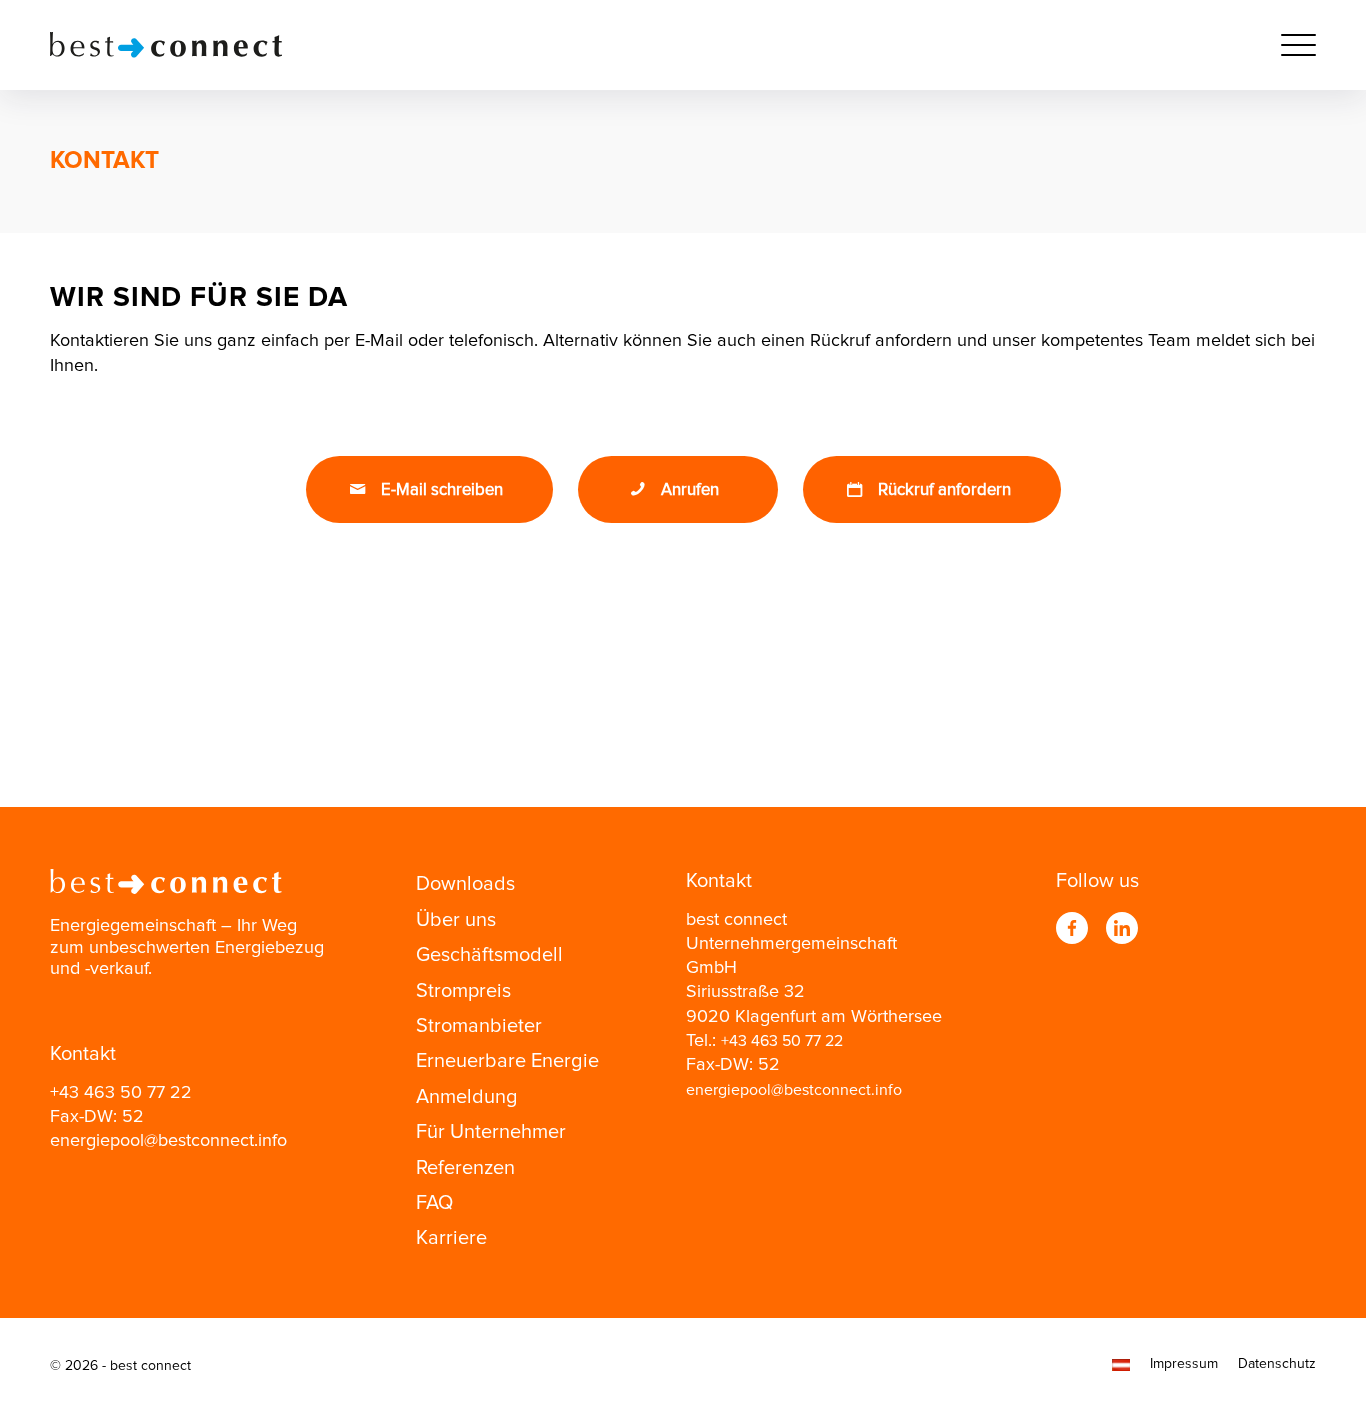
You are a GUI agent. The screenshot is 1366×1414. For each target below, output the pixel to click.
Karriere (451, 1238)
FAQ (434, 1203)
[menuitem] (1292, 45)
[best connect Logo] (166, 45)
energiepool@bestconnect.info (168, 1141)
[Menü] (1292, 45)
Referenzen (465, 1168)
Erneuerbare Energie (507, 1061)
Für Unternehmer (491, 1132)
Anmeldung (467, 1097)
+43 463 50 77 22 (121, 1093)
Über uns (456, 920)
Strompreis (463, 991)
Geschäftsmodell (489, 955)
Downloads (465, 884)
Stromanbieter (479, 1026)
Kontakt (104, 161)
